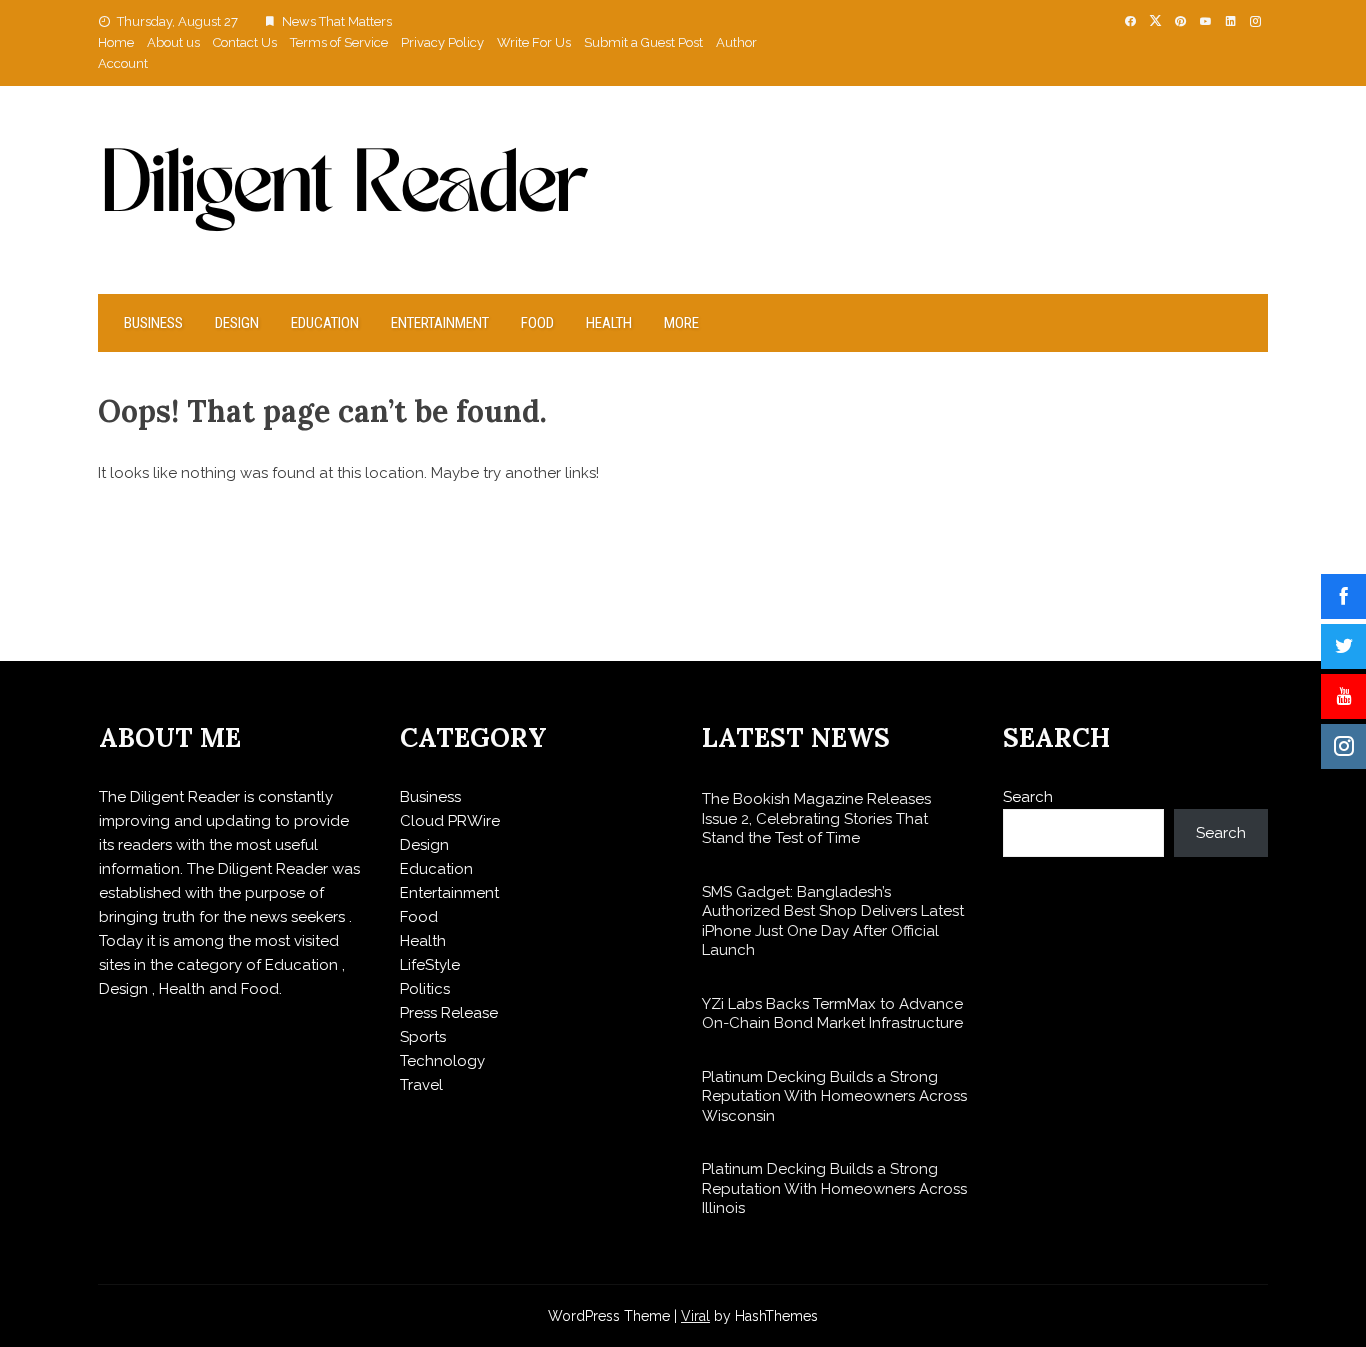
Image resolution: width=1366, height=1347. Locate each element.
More (681, 323)
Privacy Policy (442, 42)
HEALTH (609, 323)
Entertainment (440, 323)
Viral (695, 1316)
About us (173, 42)
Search (1028, 797)
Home (116, 42)
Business (153, 323)
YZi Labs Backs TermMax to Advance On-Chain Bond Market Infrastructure (832, 1014)
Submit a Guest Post (643, 42)
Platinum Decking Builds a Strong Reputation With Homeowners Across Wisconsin (834, 1096)
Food (537, 323)
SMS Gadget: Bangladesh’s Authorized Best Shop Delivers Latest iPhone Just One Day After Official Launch (833, 921)
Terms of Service (339, 42)
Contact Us (245, 42)
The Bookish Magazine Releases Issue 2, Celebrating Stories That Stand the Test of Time (816, 818)
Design (237, 323)
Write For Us (534, 42)
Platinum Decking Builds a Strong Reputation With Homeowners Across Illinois (834, 1188)
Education (325, 323)
